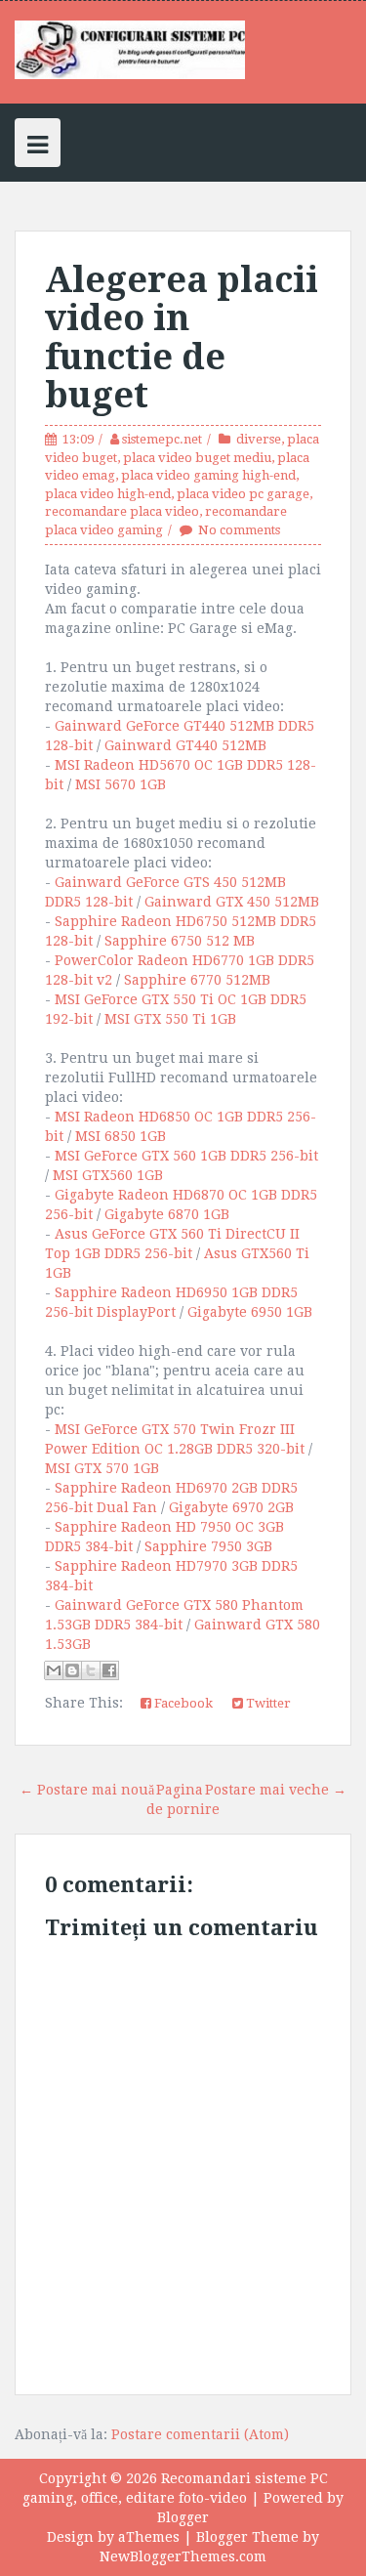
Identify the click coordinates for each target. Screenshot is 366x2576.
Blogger (183, 2517)
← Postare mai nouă (87, 1790)
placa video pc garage (243, 494)
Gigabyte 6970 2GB (231, 1507)
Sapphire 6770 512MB (197, 980)
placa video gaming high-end (208, 475)
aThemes (149, 2537)
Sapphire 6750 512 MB (180, 941)
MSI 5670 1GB (121, 784)
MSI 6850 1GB (121, 1136)
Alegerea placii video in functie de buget (182, 338)
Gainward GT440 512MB (185, 745)
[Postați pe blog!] (72, 1670)
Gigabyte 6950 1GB (250, 1312)
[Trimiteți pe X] (91, 1670)
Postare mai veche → (276, 1790)
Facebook (182, 1703)
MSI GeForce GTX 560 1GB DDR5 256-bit (186, 1156)
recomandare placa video (122, 511)
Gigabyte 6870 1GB (167, 1214)
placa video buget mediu (197, 458)
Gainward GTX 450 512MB (232, 902)
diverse (259, 439)
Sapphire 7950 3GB (208, 1546)
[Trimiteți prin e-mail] (54, 1670)
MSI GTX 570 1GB (102, 1468)
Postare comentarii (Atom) (200, 2434)
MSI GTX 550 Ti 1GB (170, 1019)
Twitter (267, 1703)
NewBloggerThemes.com (183, 2556)
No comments (239, 530)
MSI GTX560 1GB (108, 1175)
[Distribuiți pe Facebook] (109, 1670)
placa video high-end (108, 494)
